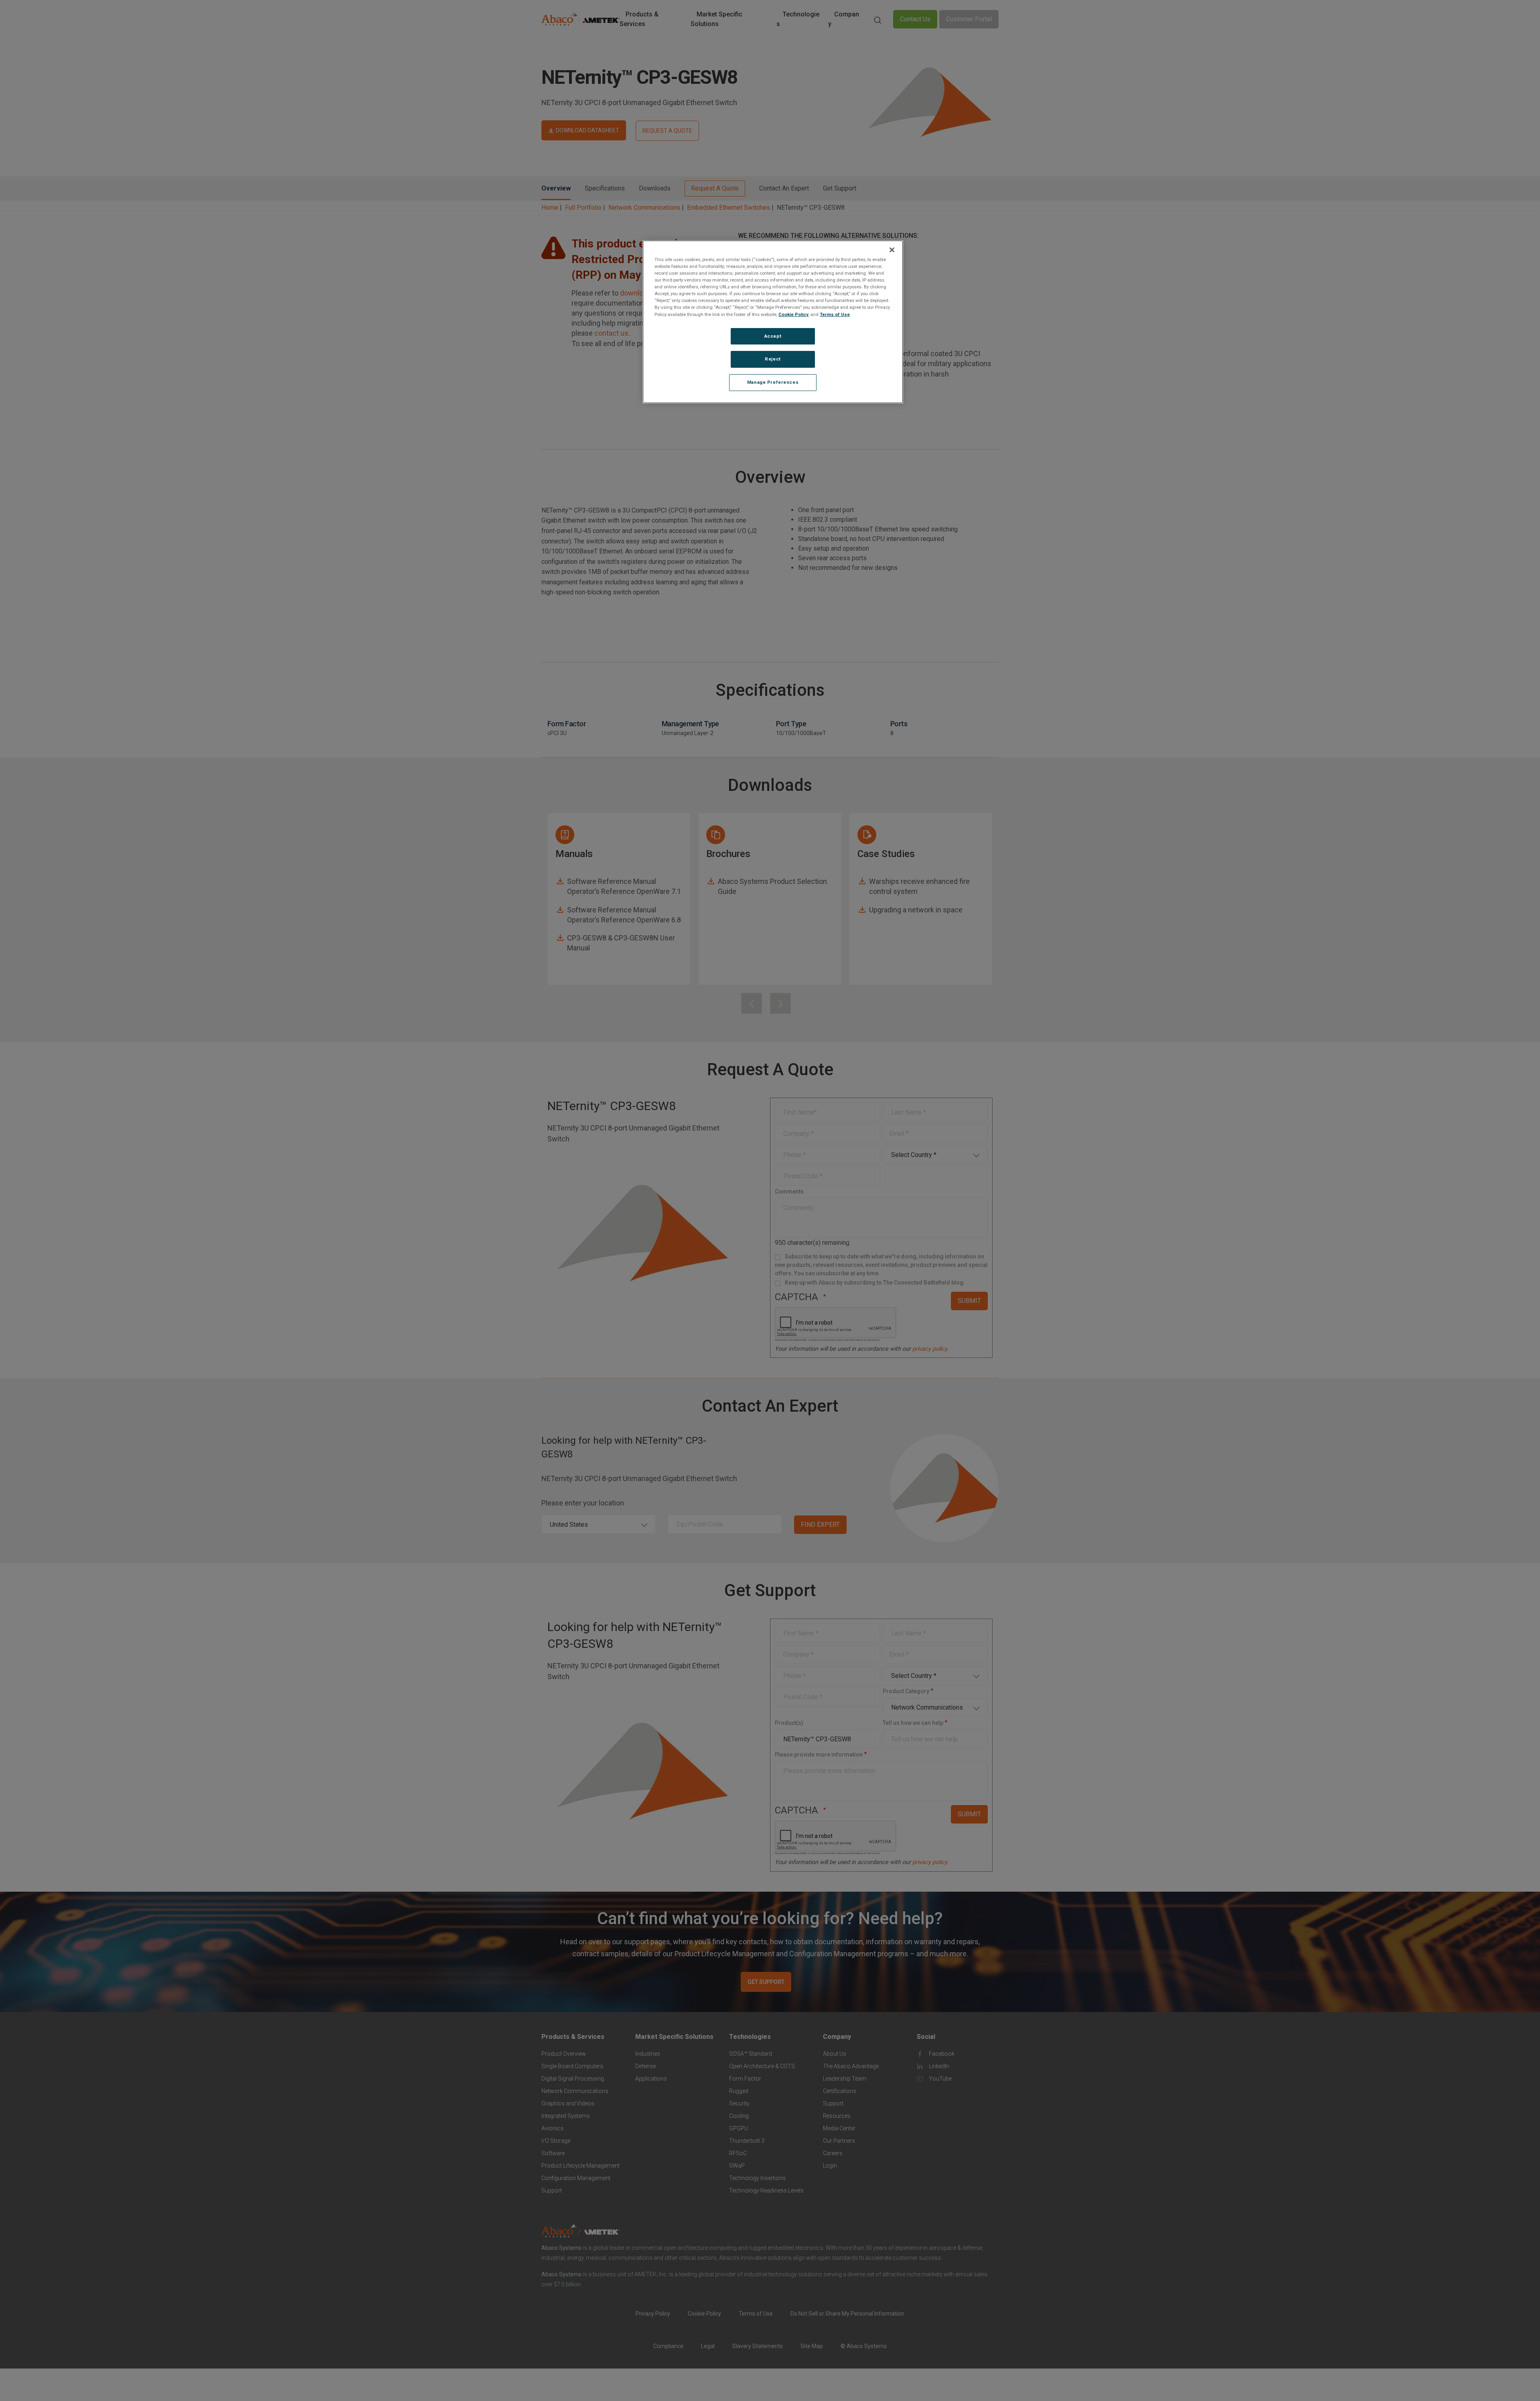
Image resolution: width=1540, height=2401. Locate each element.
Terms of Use (835, 314)
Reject (773, 359)
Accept (773, 336)
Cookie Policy (793, 314)
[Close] (892, 250)
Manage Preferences (773, 382)
